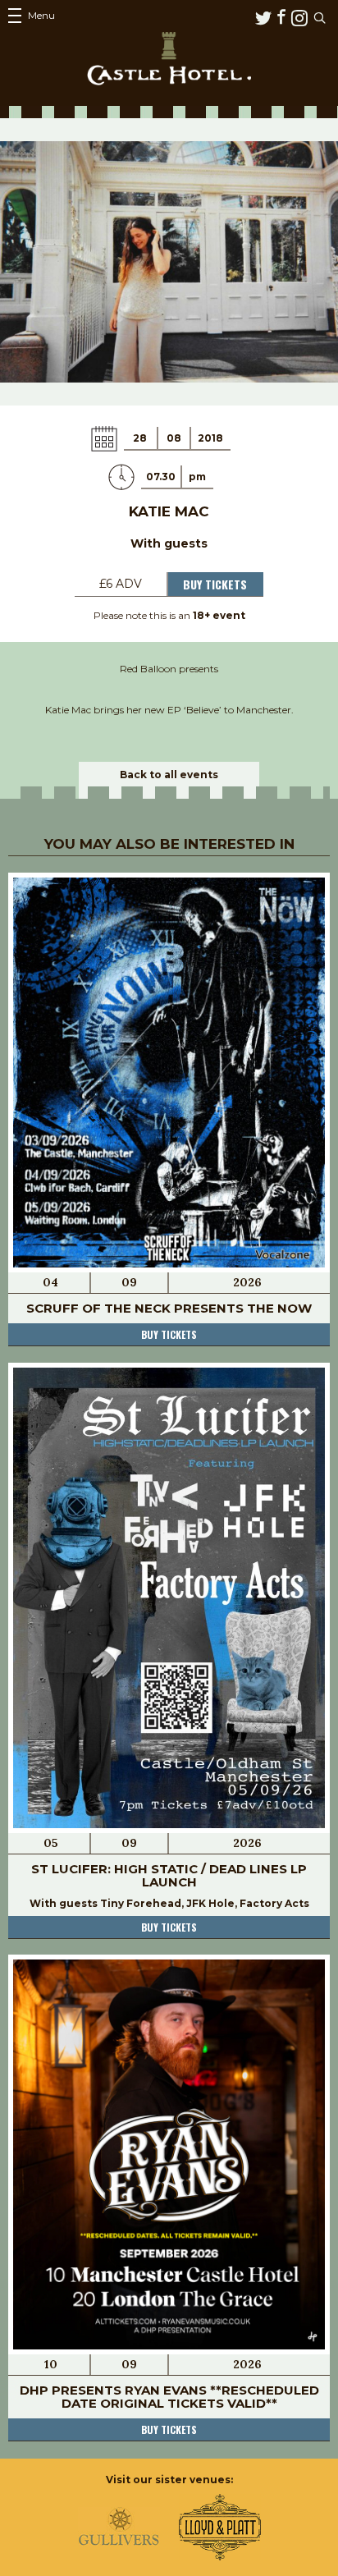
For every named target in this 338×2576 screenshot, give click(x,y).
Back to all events (169, 775)
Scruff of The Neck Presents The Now (169, 1308)
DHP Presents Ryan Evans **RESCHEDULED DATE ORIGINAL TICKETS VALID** (169, 2397)
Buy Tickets (215, 584)
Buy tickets (169, 1334)
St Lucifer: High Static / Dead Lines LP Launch (169, 1875)
